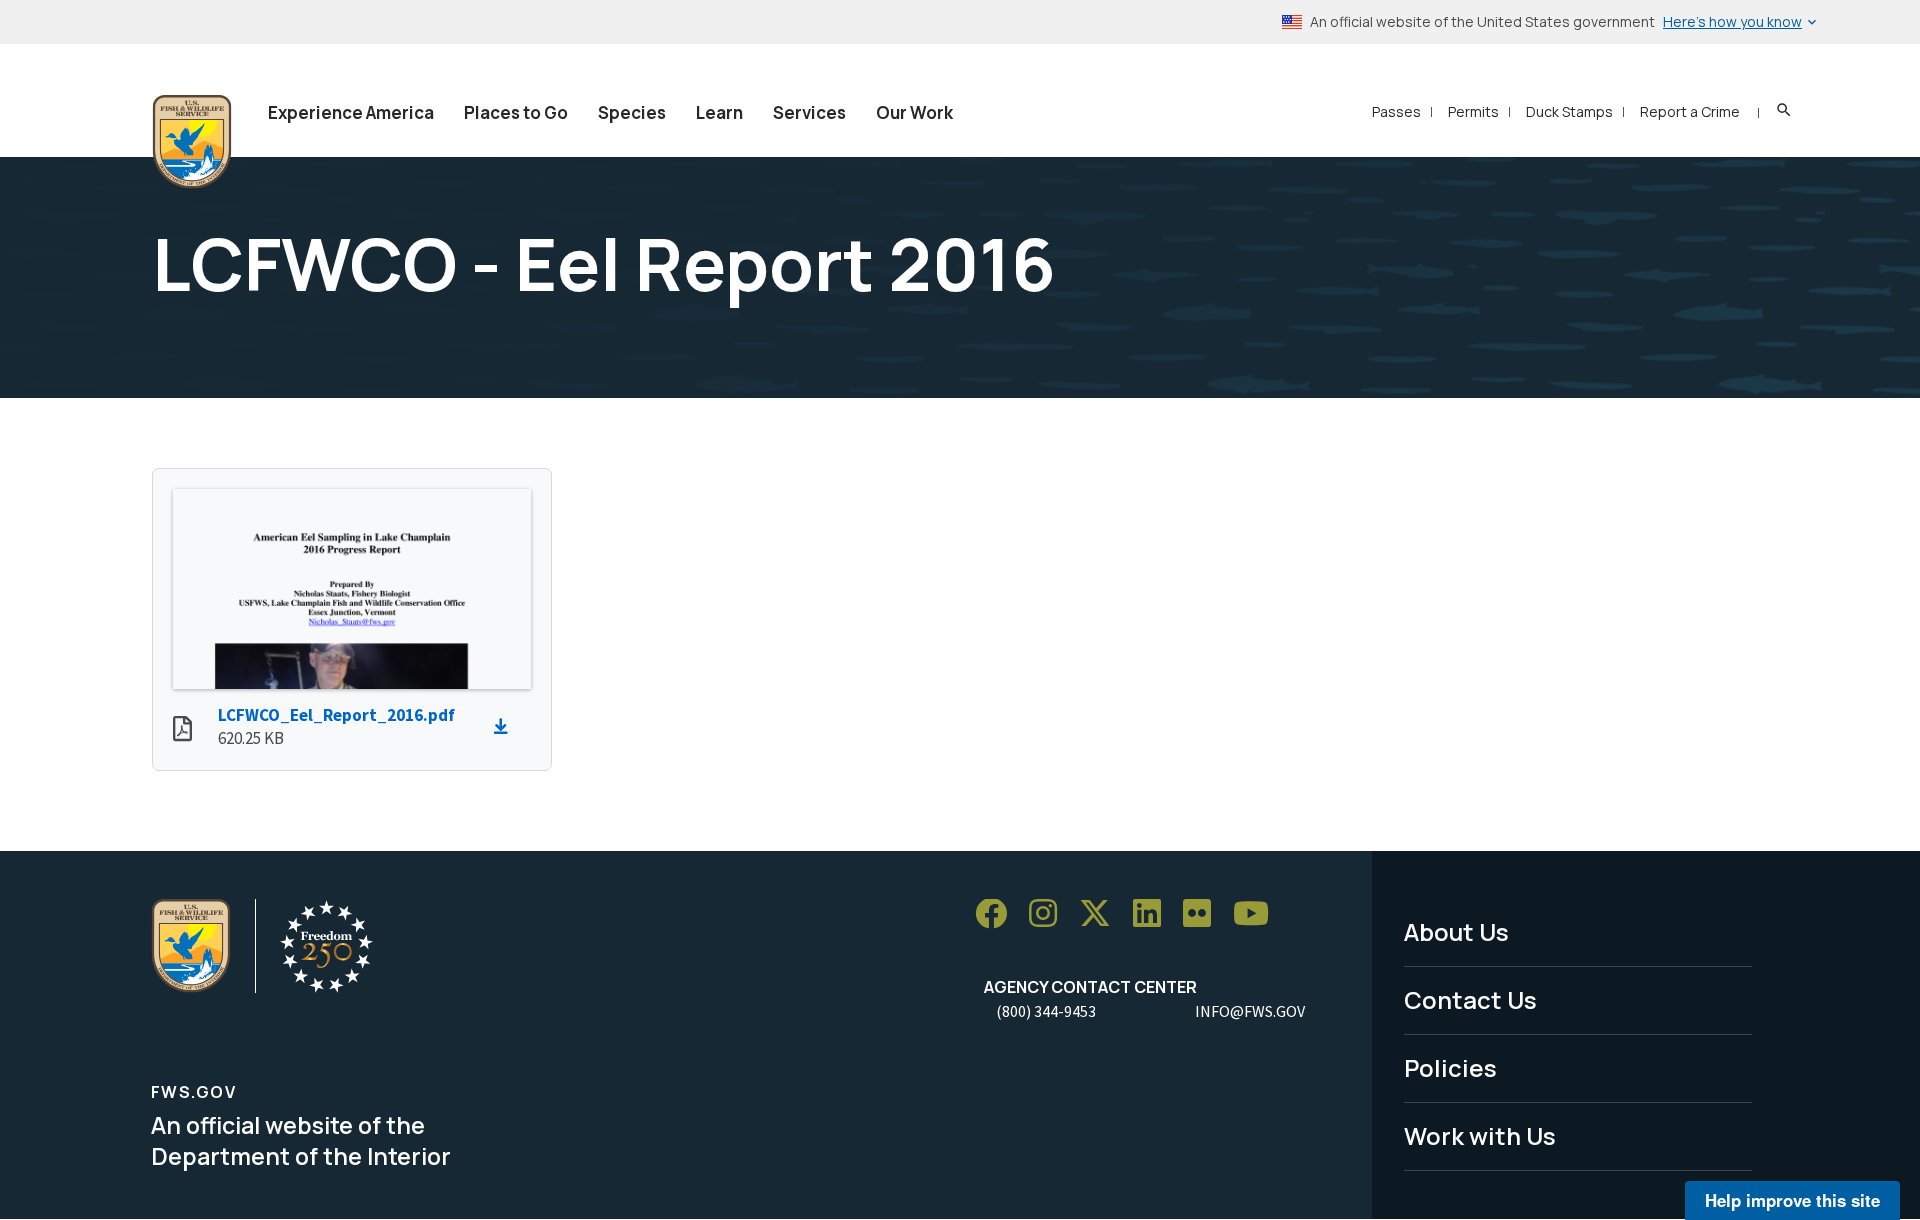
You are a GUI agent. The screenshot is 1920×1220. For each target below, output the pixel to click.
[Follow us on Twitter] (1102, 914)
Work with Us (1480, 1135)
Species (632, 112)
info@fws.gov (1250, 1011)
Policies (1450, 1067)
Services (809, 112)
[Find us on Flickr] (1204, 914)
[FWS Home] (192, 142)
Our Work (914, 112)
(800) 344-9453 (1046, 1011)
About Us (1456, 931)
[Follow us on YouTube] (1258, 914)
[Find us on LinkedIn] (1154, 914)
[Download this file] (506, 727)
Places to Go (516, 112)
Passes (1396, 111)
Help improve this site (1792, 1200)
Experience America (351, 112)
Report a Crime (1690, 111)
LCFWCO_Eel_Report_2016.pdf (336, 715)
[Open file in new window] (182, 731)
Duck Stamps (1569, 111)
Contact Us (1470, 999)
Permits (1473, 111)
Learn (719, 112)
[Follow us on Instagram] (1050, 914)
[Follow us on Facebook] (998, 914)
